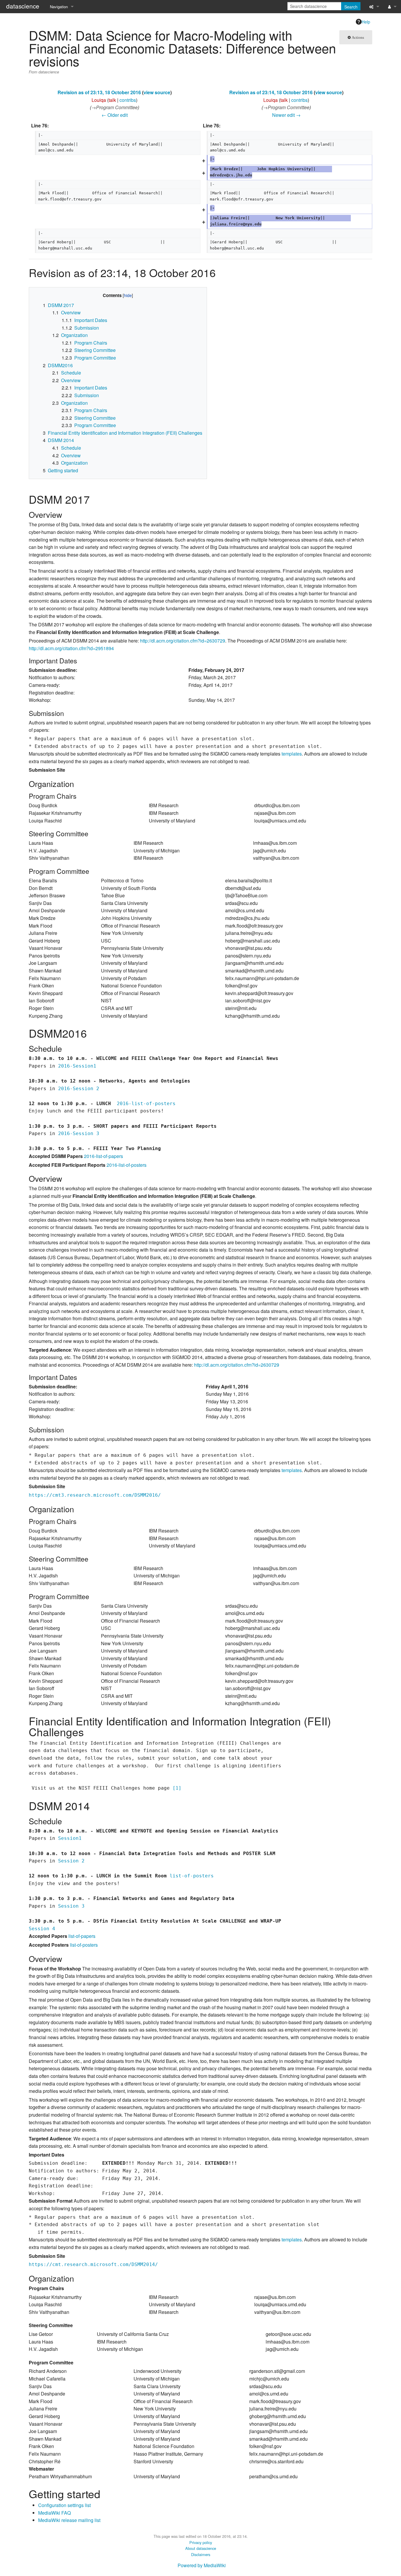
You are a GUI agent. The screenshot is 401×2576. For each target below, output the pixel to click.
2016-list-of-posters (146, 1104)
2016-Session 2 (79, 1089)
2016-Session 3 (79, 1133)
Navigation (59, 7)
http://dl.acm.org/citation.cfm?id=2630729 (183, 641)
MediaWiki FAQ (54, 2513)
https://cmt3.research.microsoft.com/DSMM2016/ (95, 1495)
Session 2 (71, 1861)
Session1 (70, 1838)
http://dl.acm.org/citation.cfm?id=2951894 (71, 648)
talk (112, 100)
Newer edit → (286, 115)
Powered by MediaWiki (202, 2565)
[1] (177, 1788)
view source (157, 92)
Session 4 (42, 1929)
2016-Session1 (77, 1066)
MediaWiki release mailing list (69, 2520)
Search (351, 7)
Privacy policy (201, 2542)
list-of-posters (192, 1876)
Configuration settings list (64, 2505)
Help (366, 22)
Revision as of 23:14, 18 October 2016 (271, 92)
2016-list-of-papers (103, 1156)
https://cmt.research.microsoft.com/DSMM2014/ (93, 2264)
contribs (128, 100)
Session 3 (71, 1906)
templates (292, 754)
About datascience (201, 2548)
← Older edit (115, 115)
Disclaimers (201, 2554)
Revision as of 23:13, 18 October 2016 (99, 92)
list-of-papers (82, 1936)
